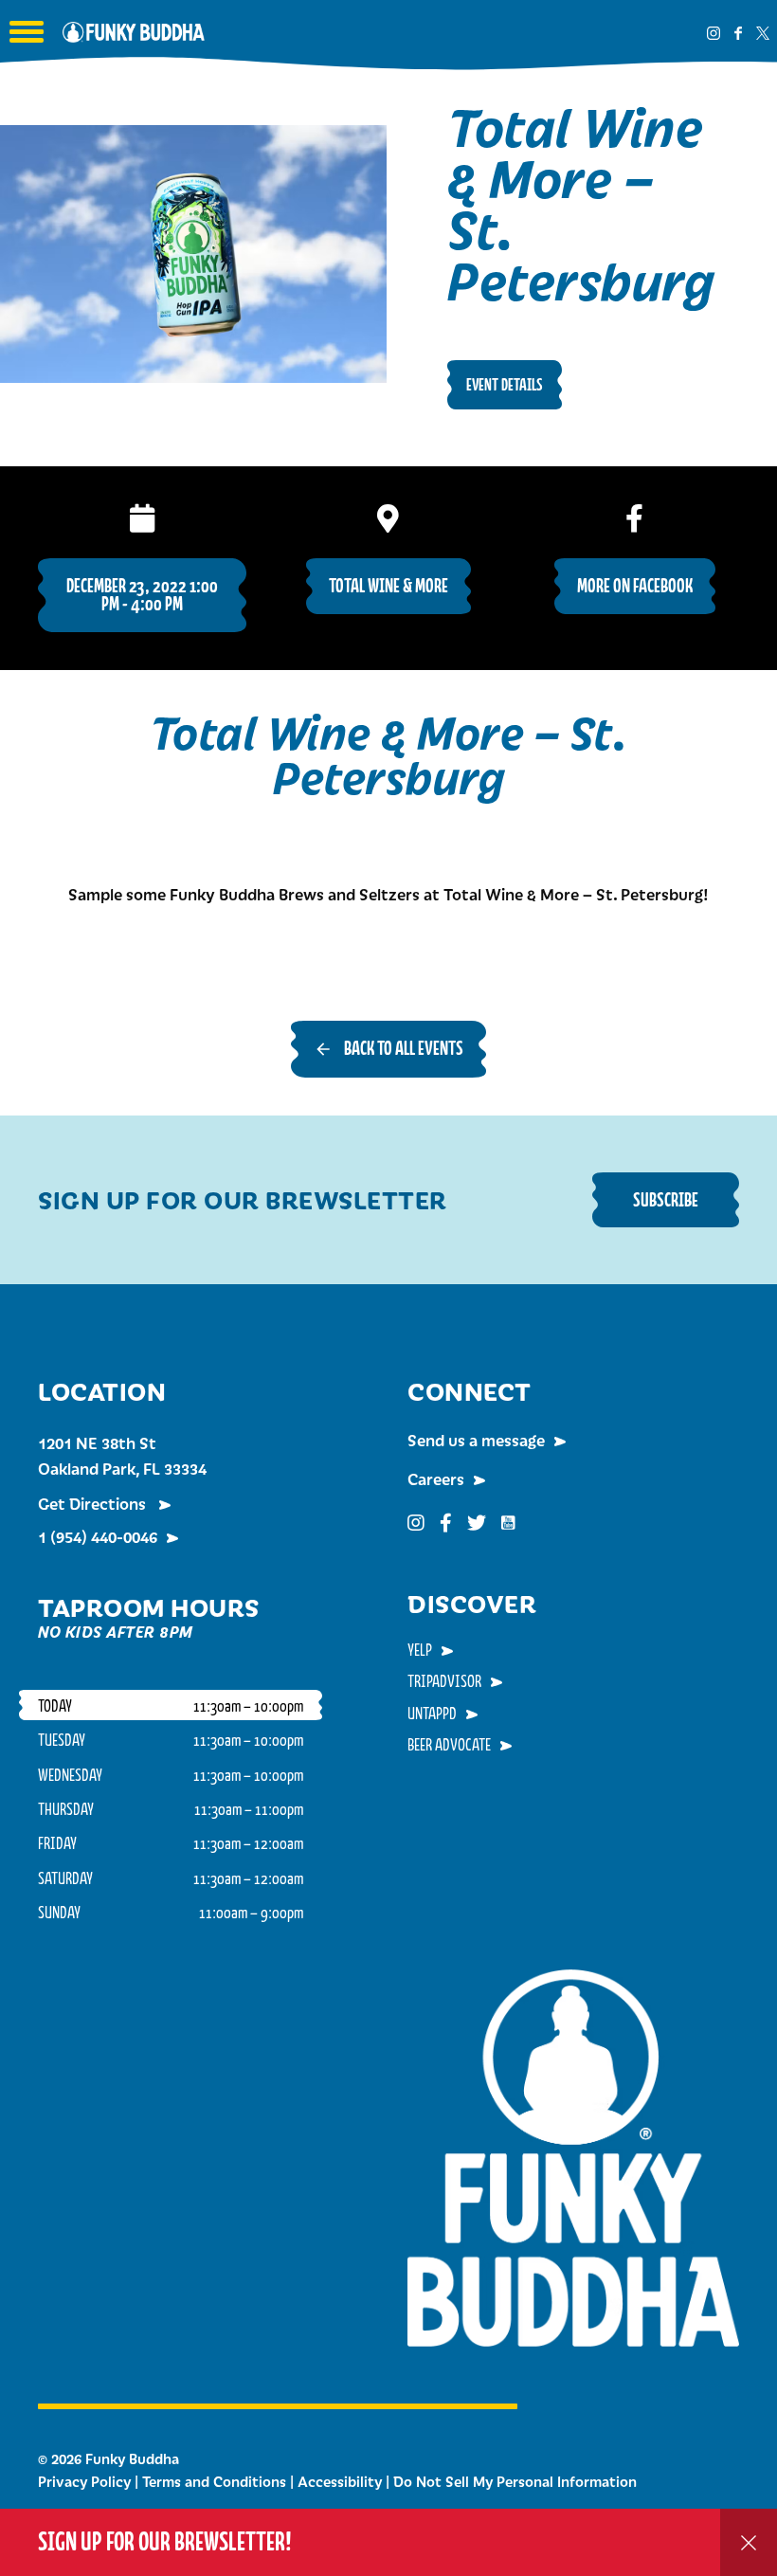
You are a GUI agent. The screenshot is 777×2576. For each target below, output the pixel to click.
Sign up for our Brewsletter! (165, 2541)
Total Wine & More (388, 585)
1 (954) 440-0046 (98, 1536)
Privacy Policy (84, 2481)
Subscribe (666, 1199)
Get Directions (94, 1503)
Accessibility (340, 2481)
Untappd (432, 1713)
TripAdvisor (444, 1680)
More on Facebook (635, 585)
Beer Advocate (449, 1744)
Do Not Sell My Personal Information (515, 2481)
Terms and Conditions (214, 2481)
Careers (436, 1478)
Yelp (420, 1649)
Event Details (505, 384)
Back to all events (404, 1048)
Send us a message (476, 1440)
